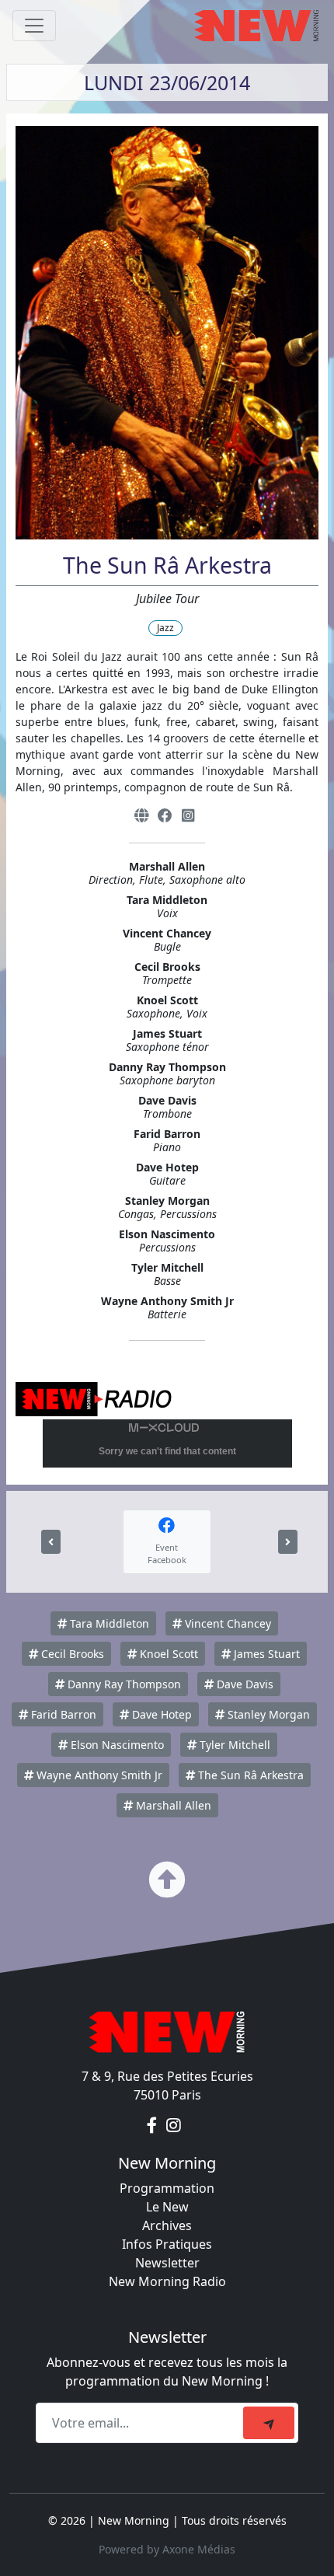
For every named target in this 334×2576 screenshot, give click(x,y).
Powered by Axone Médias (167, 2549)
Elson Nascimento (116, 1745)
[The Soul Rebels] (288, 1542)
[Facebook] (165, 816)
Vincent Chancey (226, 1623)
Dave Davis (244, 1684)
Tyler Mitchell (233, 1745)
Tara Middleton (108, 1623)
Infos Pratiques (167, 2244)
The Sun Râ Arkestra (249, 1775)
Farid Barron (62, 1714)
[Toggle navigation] (34, 26)
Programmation (167, 2188)
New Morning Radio (167, 2281)
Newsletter (167, 2263)
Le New (167, 2207)
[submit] (269, 2423)
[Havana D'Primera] (51, 1542)
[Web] (141, 816)
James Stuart (265, 1654)
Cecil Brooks (71, 1654)
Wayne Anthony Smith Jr (98, 1775)
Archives (167, 2225)
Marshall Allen (172, 1805)
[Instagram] (188, 816)
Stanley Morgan (267, 1714)
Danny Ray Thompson (123, 1684)
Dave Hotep (160, 1714)
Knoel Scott (167, 1654)
